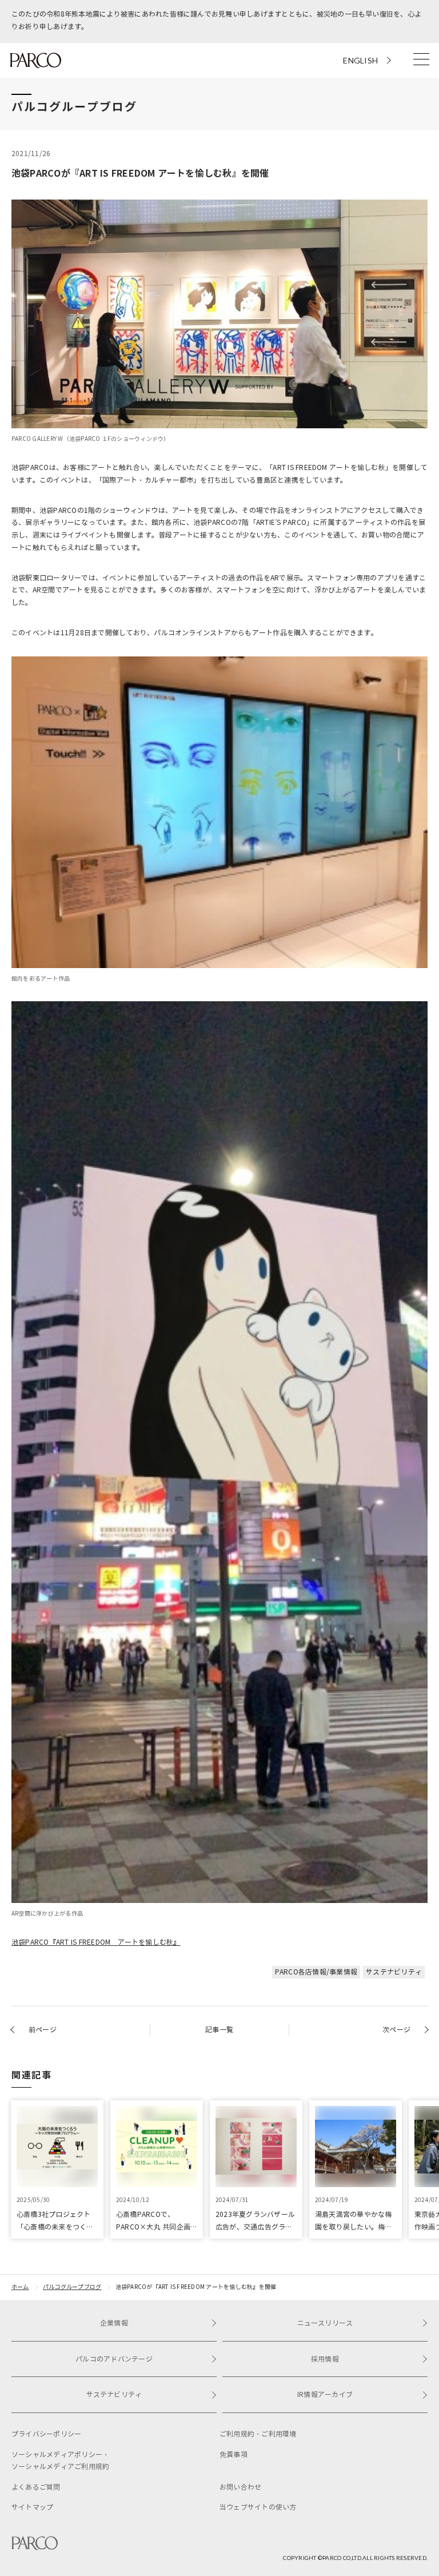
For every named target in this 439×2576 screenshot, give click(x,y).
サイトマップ (32, 2507)
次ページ (396, 2030)
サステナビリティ (394, 1972)
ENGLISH (360, 60)
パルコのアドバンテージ (114, 2359)
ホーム (20, 2287)
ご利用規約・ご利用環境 (258, 2434)
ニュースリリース (325, 2323)
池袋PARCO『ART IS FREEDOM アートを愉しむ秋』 (96, 1942)
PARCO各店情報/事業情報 (316, 1972)
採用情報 (325, 2359)
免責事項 (234, 2454)
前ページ (43, 2030)
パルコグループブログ (72, 2287)
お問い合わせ (240, 2487)
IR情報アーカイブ (325, 2394)
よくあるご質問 (36, 2487)
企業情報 (114, 2323)
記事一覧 (219, 2030)
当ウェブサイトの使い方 (258, 2507)
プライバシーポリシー (46, 2434)
